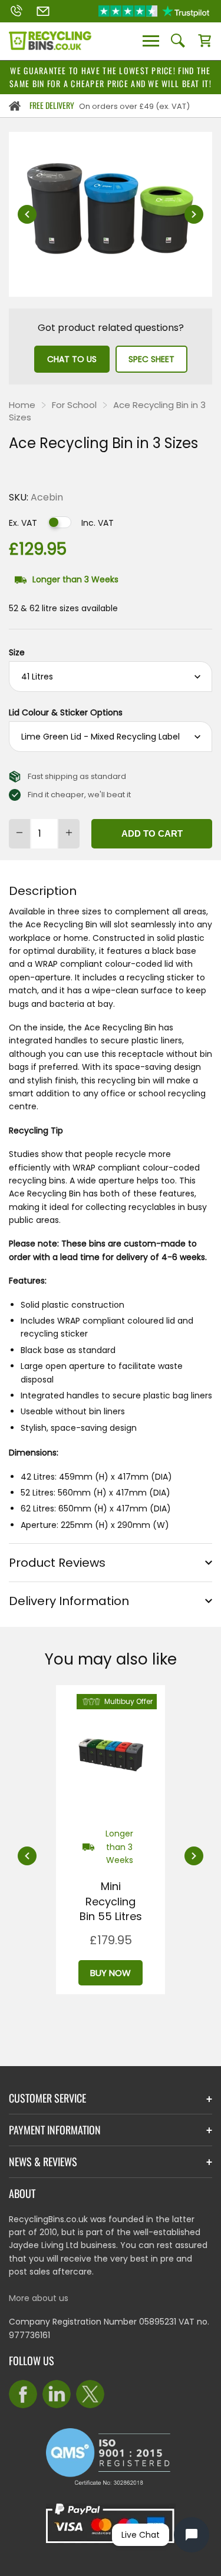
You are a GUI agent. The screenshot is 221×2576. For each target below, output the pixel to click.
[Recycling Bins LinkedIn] (57, 2394)
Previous (27, 214)
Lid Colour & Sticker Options (66, 712)
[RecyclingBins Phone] (16, 11)
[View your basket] (204, 41)
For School (74, 405)
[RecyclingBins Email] (43, 11)
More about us (39, 2298)
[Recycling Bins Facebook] (23, 2394)
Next (194, 214)
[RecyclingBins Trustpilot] (154, 11)
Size (17, 652)
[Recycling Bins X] (90, 2394)
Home (22, 405)
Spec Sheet (151, 359)
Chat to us (72, 359)
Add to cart (152, 833)
